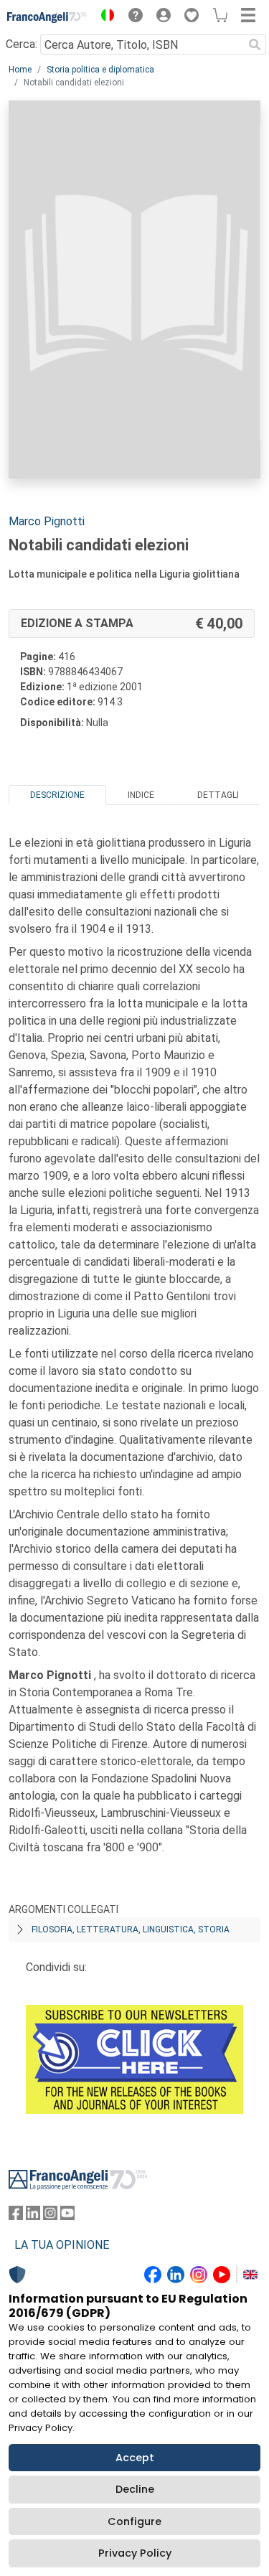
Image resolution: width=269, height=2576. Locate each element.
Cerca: (22, 44)
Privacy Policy (135, 2553)
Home (20, 70)
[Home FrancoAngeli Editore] (47, 17)
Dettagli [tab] (218, 795)
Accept (135, 2458)
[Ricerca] (255, 44)
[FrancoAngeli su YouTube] (67, 2216)
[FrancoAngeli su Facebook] (16, 2216)
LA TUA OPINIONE (62, 2245)
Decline (135, 2489)
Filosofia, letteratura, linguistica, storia (131, 1929)
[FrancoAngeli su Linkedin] (33, 2216)
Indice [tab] (141, 795)
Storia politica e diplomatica (100, 70)
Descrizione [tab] (57, 795)
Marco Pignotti (47, 521)
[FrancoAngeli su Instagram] (50, 2216)
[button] (104, 17)
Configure (134, 2521)
